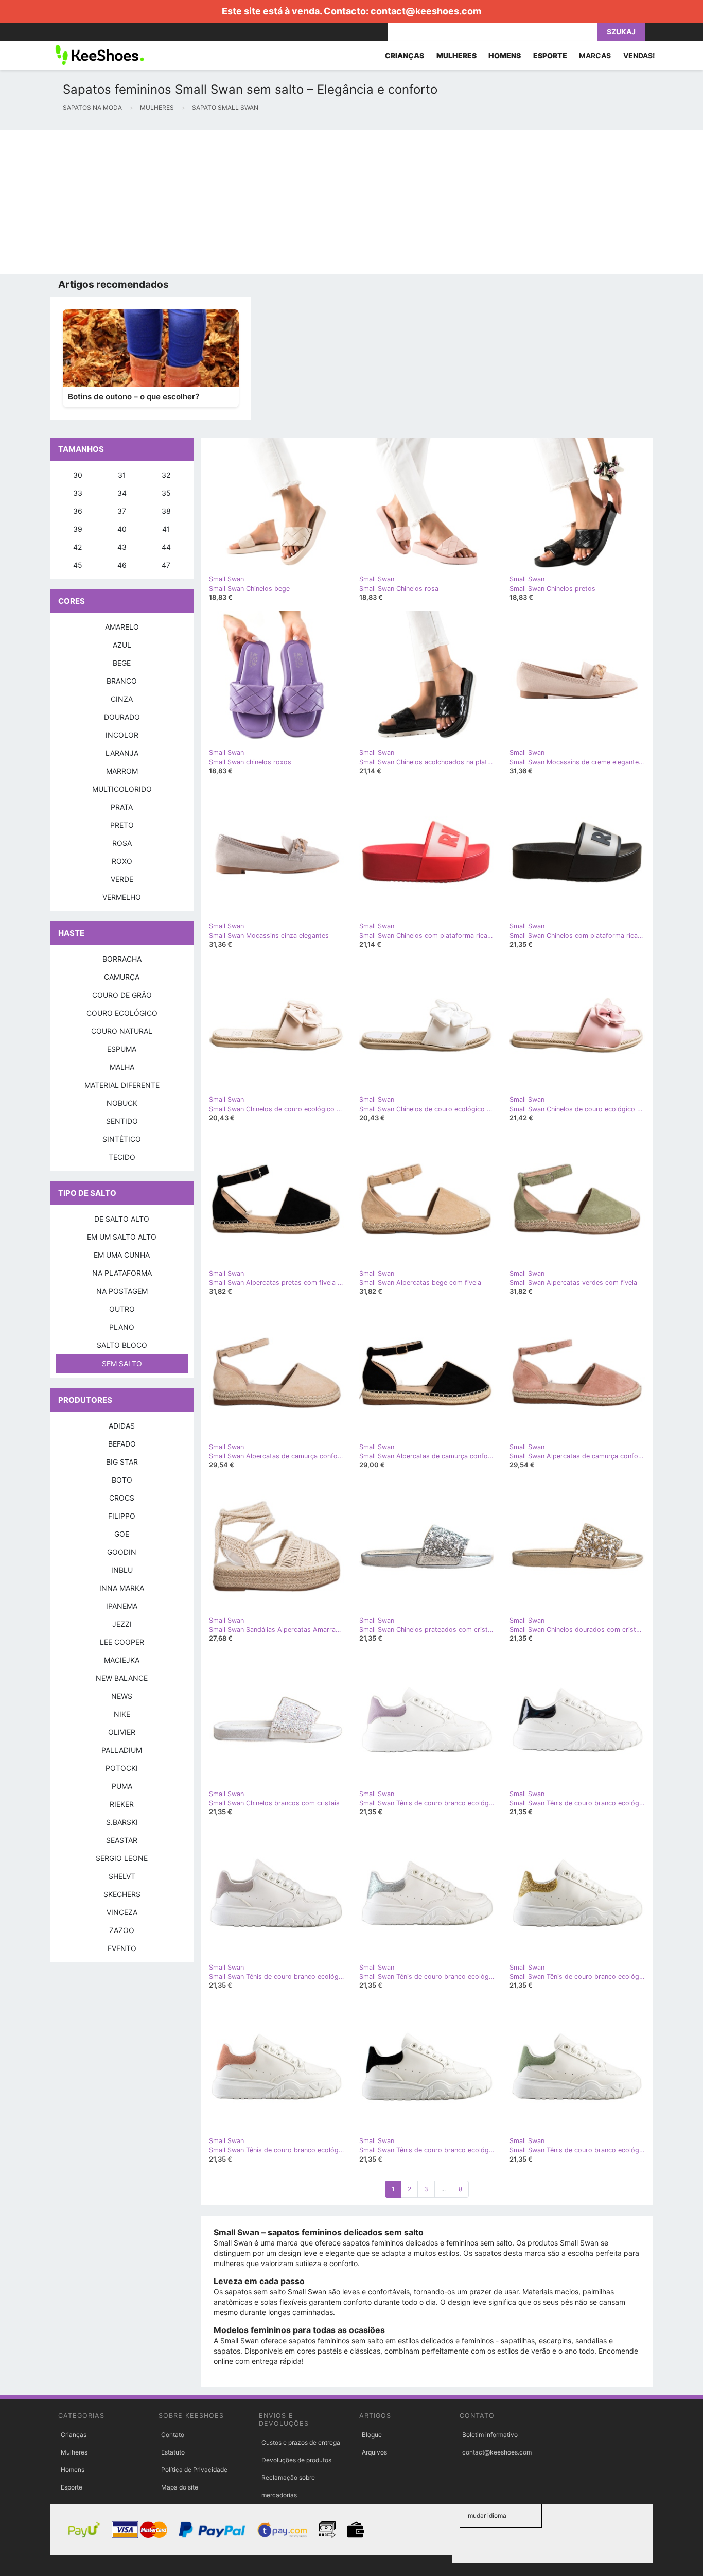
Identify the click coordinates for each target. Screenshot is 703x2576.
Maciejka (122, 1660)
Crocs (122, 1498)
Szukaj (621, 32)
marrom (122, 771)
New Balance (122, 1678)
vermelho (122, 897)
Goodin (122, 1552)
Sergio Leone (122, 1858)
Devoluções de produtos (296, 2460)
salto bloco (122, 1345)
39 (78, 529)
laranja (122, 753)
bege (122, 663)
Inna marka (122, 1588)
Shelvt (122, 1876)
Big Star (122, 1462)
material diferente (122, 1085)
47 (166, 565)
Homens (73, 2470)
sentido (122, 1121)
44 (166, 547)
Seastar (122, 1840)
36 (78, 511)
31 (122, 475)
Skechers (122, 1894)
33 (78, 493)
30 (78, 475)
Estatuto (173, 2452)
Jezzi (122, 1624)
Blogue (372, 2435)
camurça (122, 977)
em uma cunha (122, 1255)
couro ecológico (122, 1013)
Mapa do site (180, 2487)
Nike (122, 1714)
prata (122, 807)
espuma (122, 1049)
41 (166, 529)
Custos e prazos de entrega (301, 2442)
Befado (122, 1444)
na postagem (122, 1291)
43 (122, 547)
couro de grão (122, 995)
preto (122, 825)
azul (122, 645)
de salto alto (122, 1219)
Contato (173, 2435)
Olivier (122, 1732)
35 (166, 493)
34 (122, 493)
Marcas (595, 55)
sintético (122, 1139)
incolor (122, 735)
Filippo (122, 1516)
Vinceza (122, 1912)
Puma (122, 1786)
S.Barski (122, 1822)
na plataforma (122, 1273)
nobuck (122, 1103)
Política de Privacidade (194, 2470)
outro (122, 1309)
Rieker (122, 1804)
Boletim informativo (490, 2435)
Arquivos (374, 2452)
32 (166, 475)
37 (122, 511)
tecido (122, 1157)
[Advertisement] (309, 202)
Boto (122, 1480)
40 (122, 529)
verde (122, 879)
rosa (122, 843)
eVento (122, 1948)
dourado (122, 717)
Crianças (74, 2435)
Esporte (72, 2487)
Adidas (122, 1426)
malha (122, 1067)
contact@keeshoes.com (426, 11)
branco (122, 681)
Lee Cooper (122, 1642)
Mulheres (74, 2452)
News (122, 1696)
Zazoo (122, 1930)
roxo (122, 861)
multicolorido (122, 789)
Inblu (122, 1570)
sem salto (122, 1363)
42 (77, 547)
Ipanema (122, 1606)
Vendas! (639, 55)
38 (166, 511)
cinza (122, 699)
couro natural (122, 1031)
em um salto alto (122, 1237)
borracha (122, 959)
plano (122, 1327)
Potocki (122, 1768)
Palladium (122, 1750)
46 (122, 565)
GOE (122, 1534)
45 (78, 565)
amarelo (122, 627)
